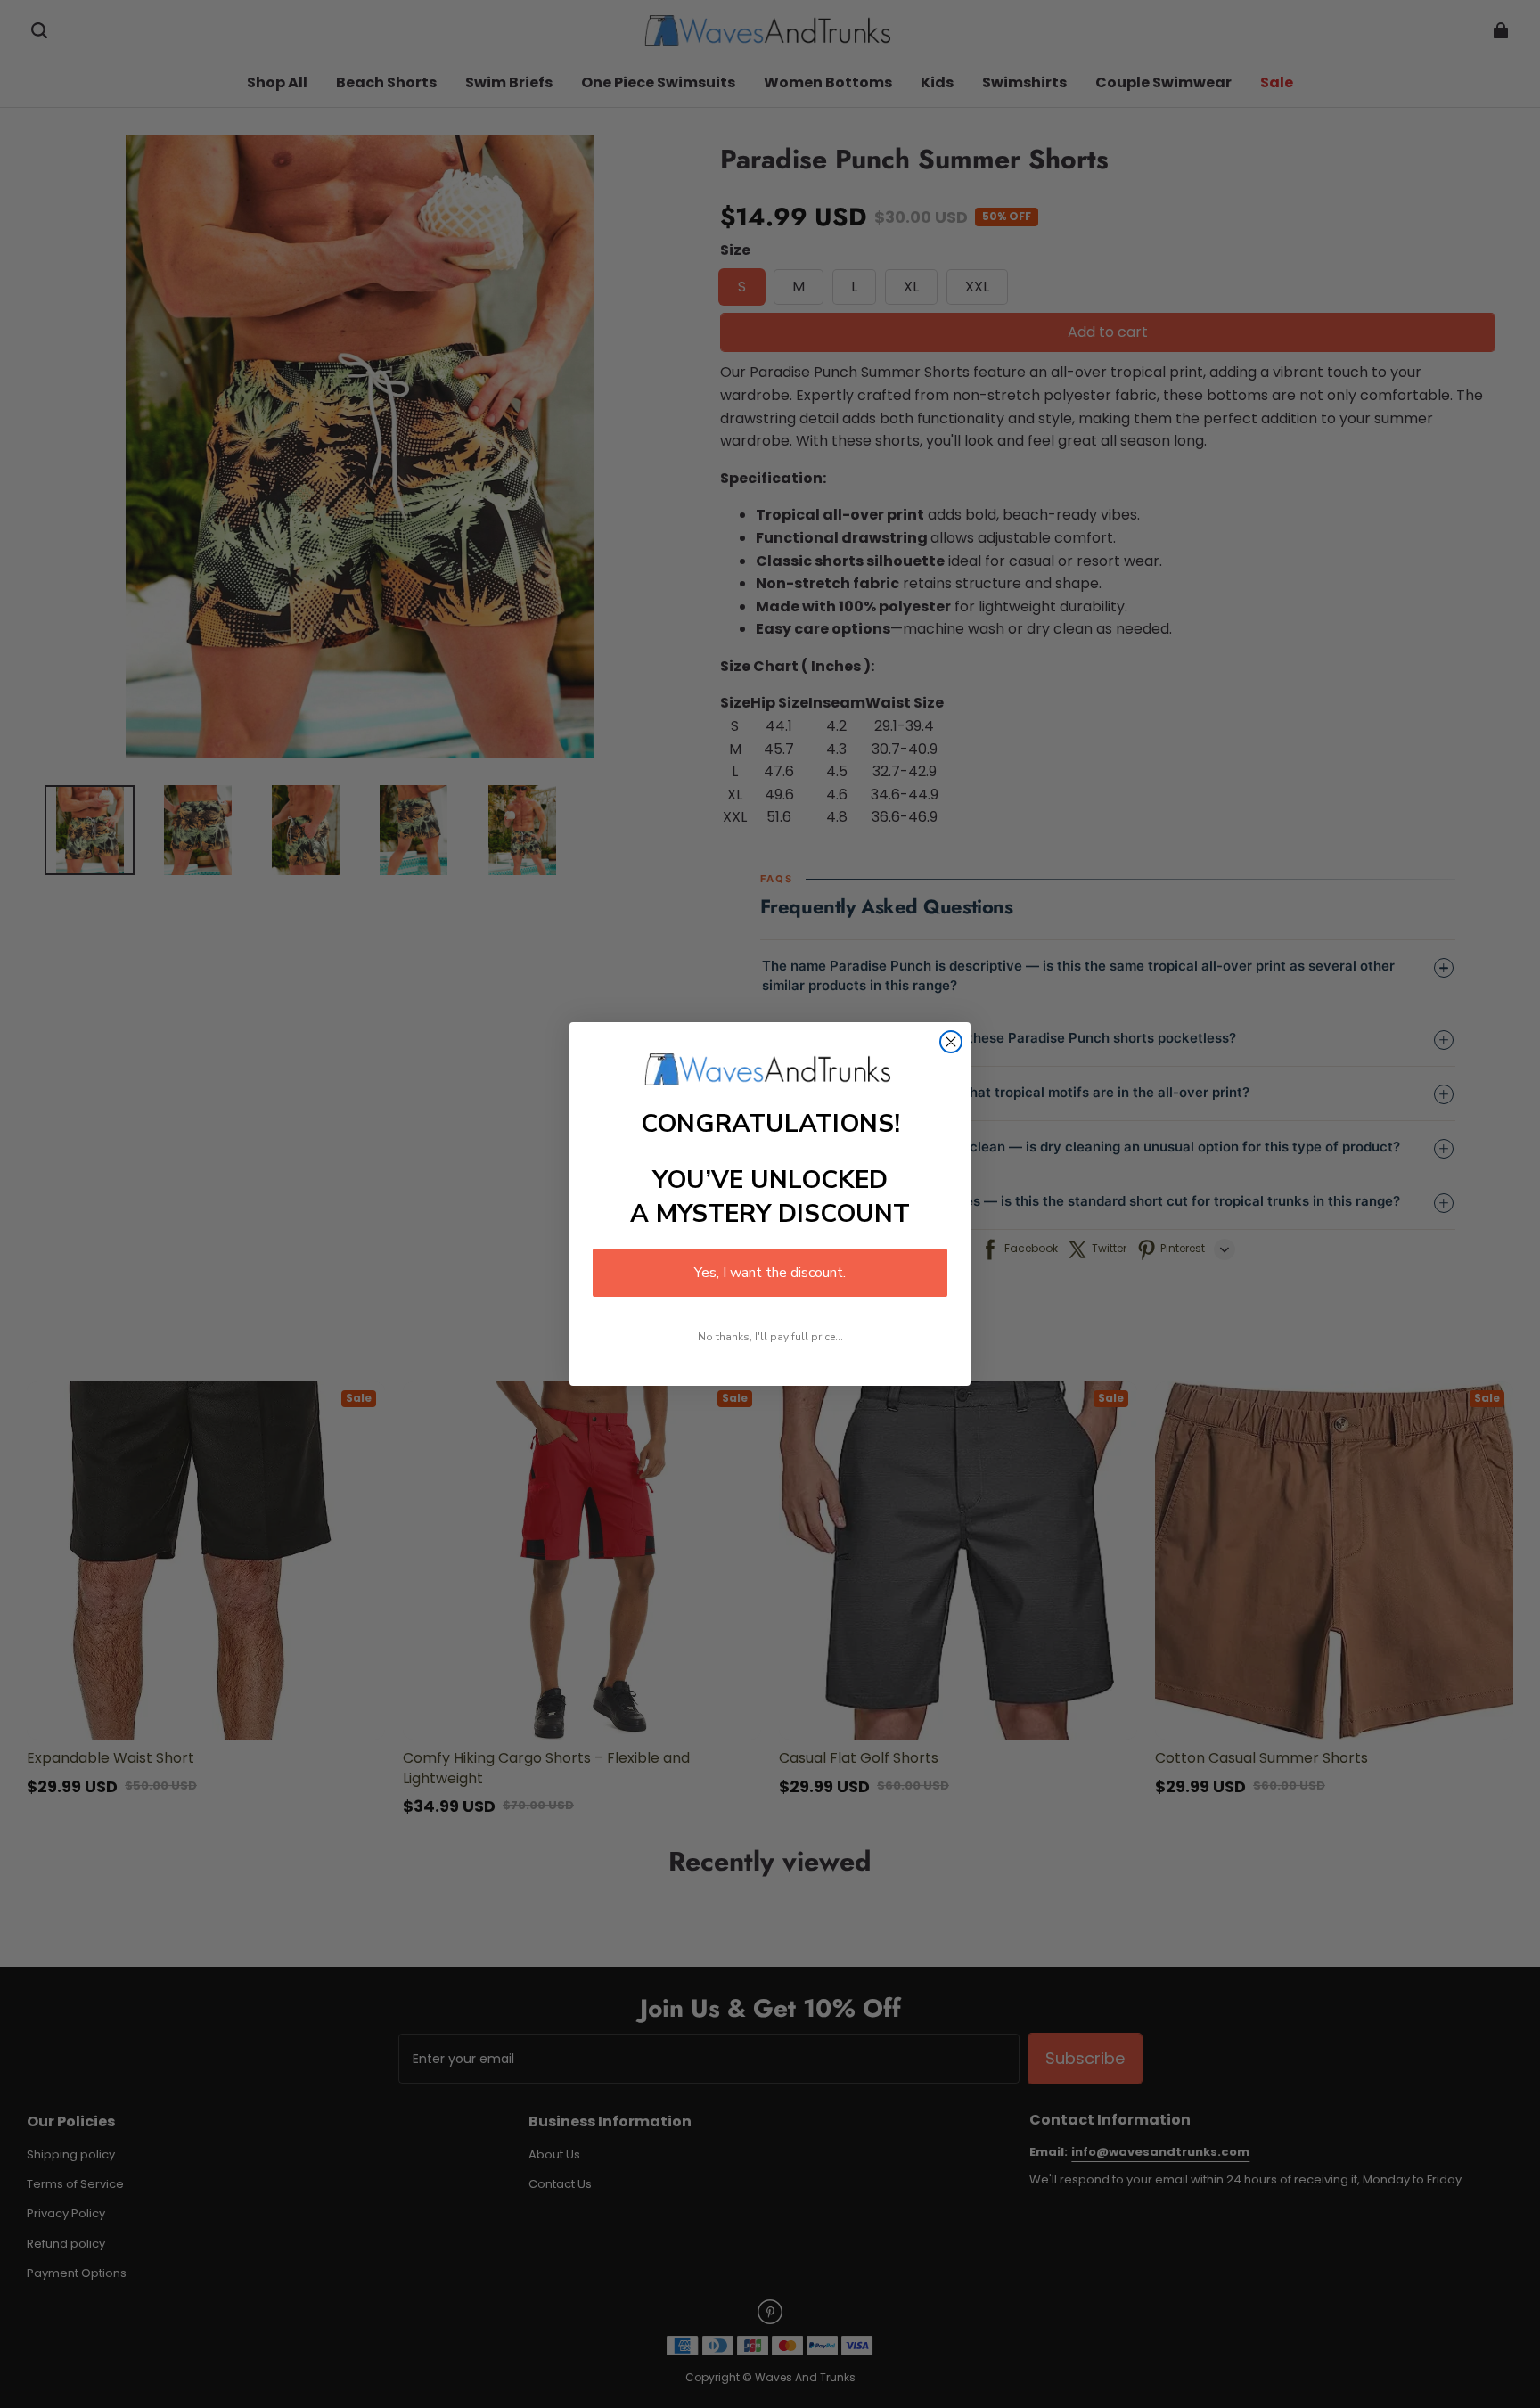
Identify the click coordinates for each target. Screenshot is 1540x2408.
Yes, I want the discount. (770, 1273)
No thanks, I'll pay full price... (770, 1337)
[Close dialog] (951, 1042)
